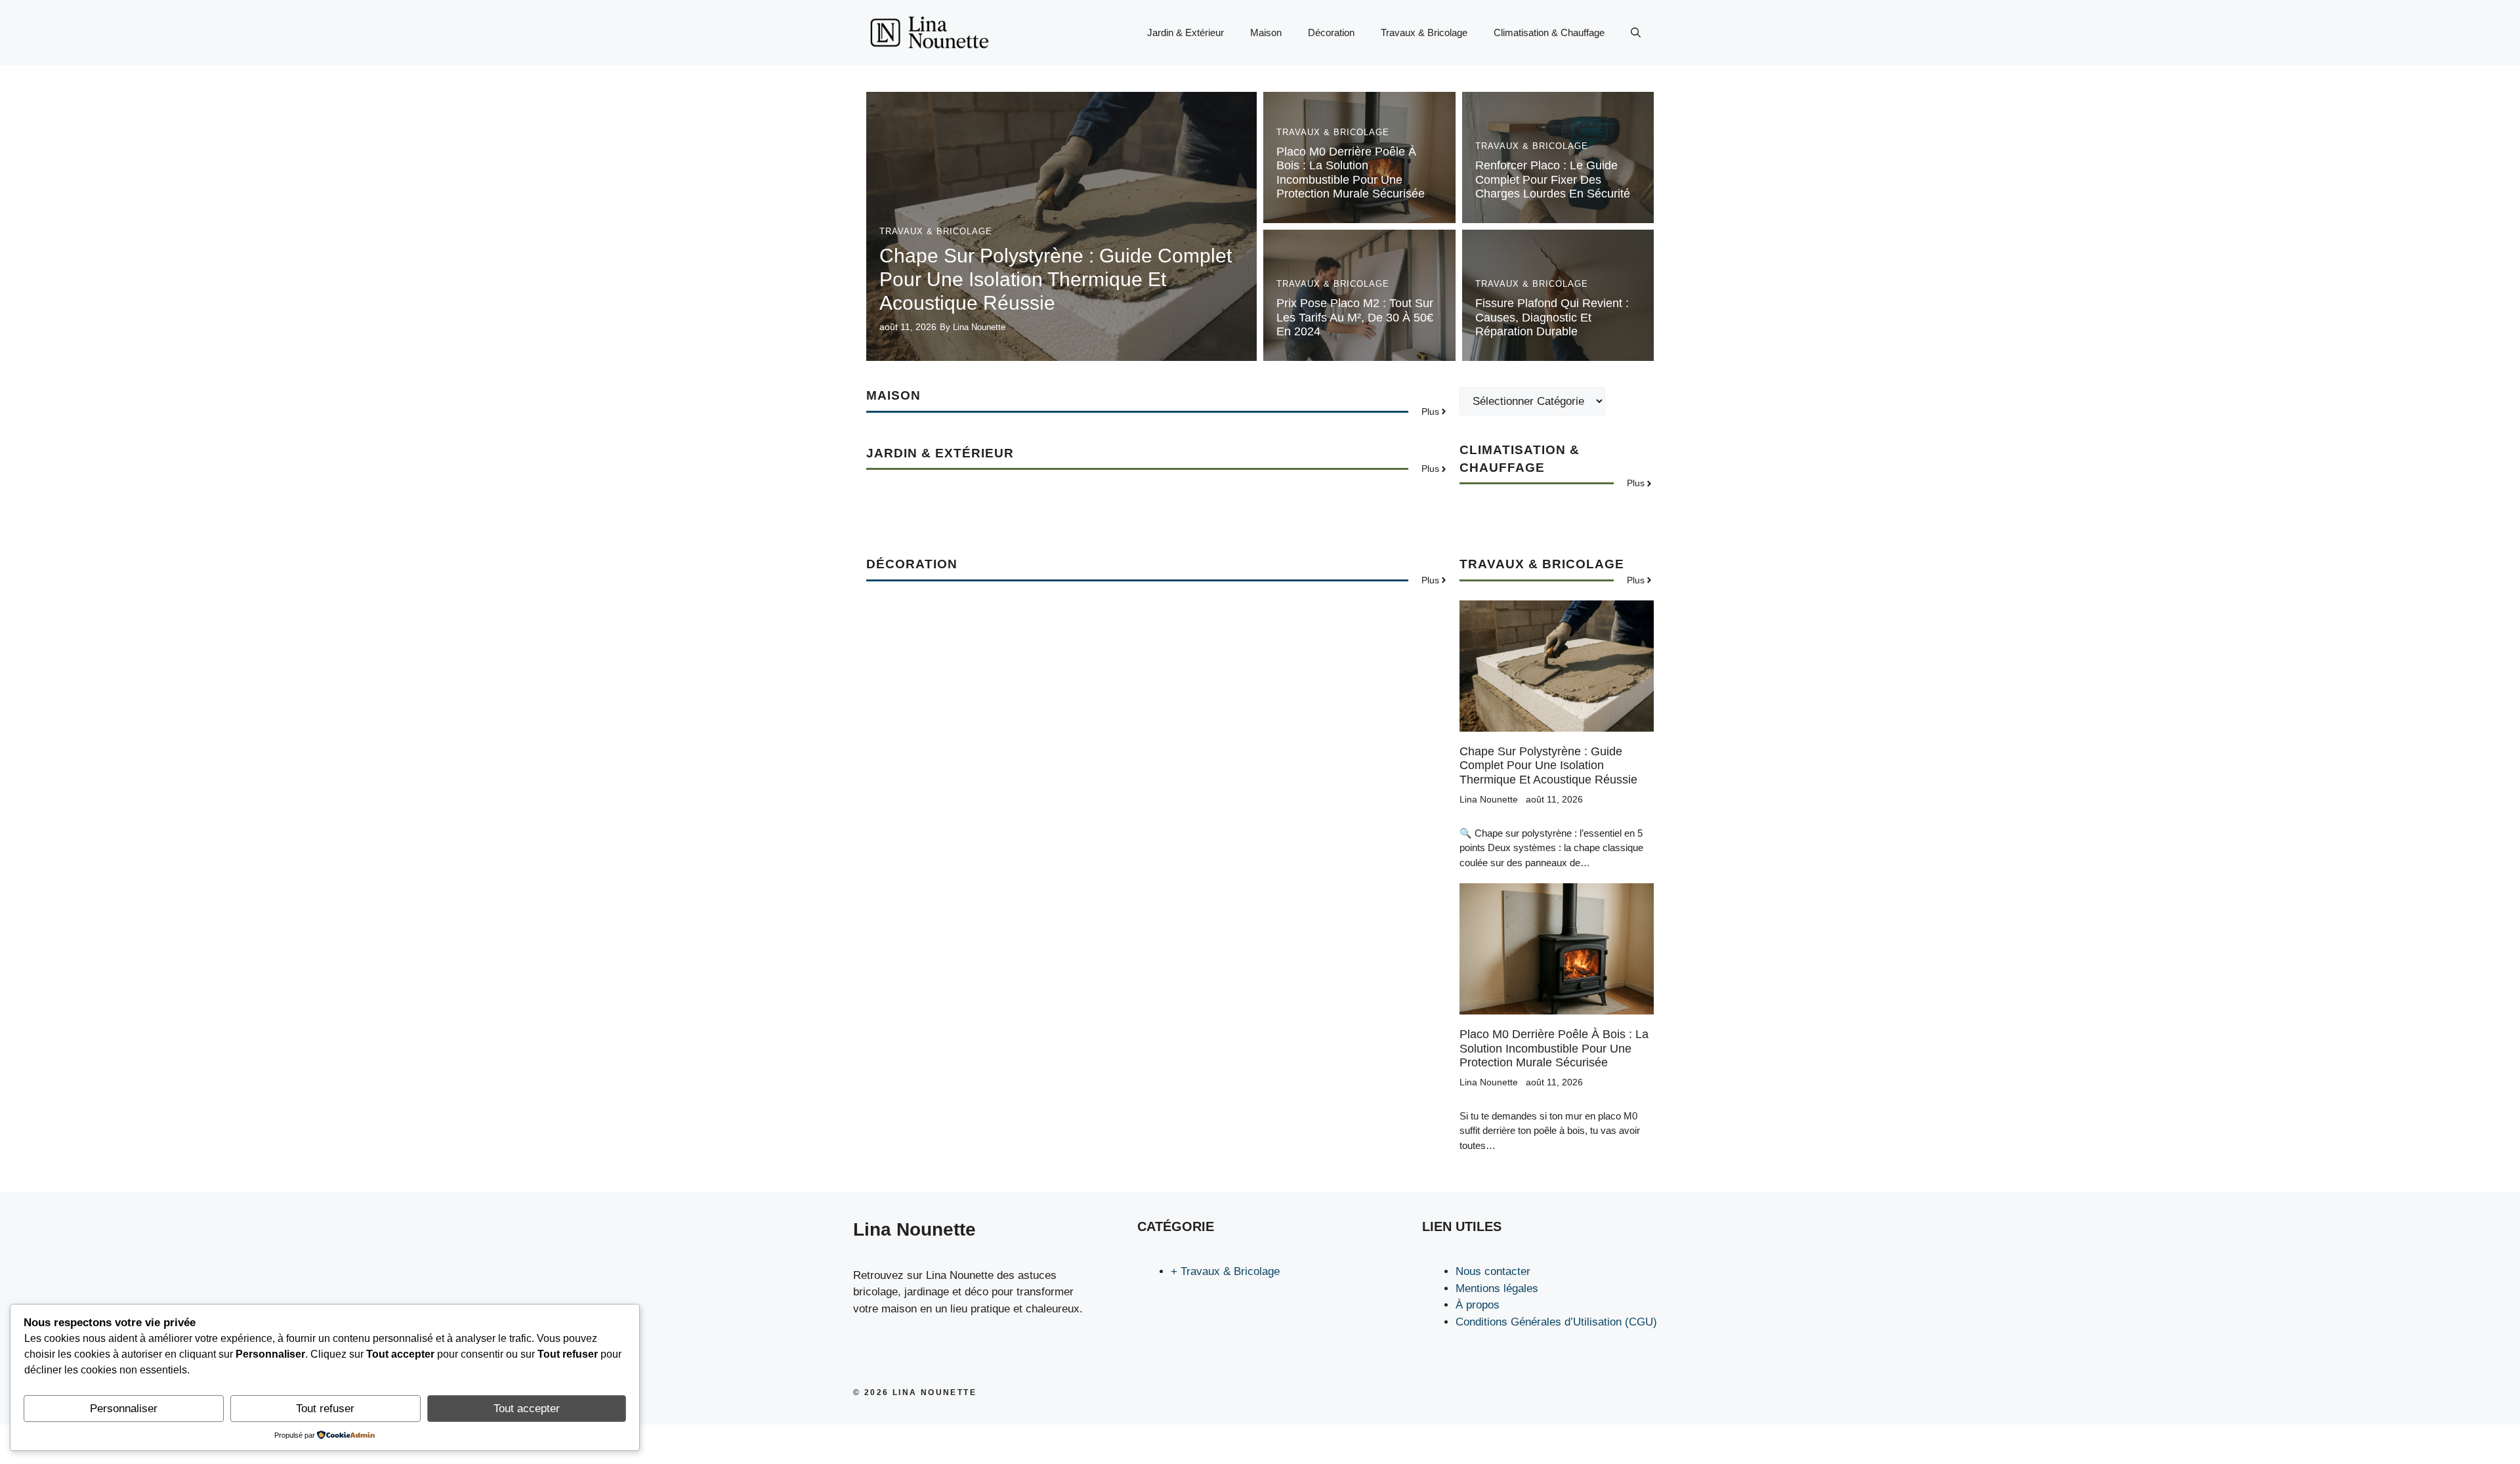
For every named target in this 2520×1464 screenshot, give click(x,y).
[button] (1636, 33)
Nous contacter (1493, 1271)
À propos (1478, 1305)
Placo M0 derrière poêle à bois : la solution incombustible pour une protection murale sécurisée (1351, 173)
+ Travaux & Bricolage (1225, 1271)
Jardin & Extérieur (1186, 32)
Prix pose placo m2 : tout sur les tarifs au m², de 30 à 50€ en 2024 (1355, 317)
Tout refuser (325, 1409)
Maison (1266, 32)
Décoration (1331, 32)
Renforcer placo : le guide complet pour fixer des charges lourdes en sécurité (1553, 179)
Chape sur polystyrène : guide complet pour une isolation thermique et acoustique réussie (1056, 279)
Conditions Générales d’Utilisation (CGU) (1556, 1322)
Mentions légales (1497, 1288)
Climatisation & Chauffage (1549, 32)
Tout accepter (527, 1409)
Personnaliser (124, 1409)
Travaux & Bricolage (1424, 32)
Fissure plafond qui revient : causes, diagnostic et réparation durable (1552, 317)
